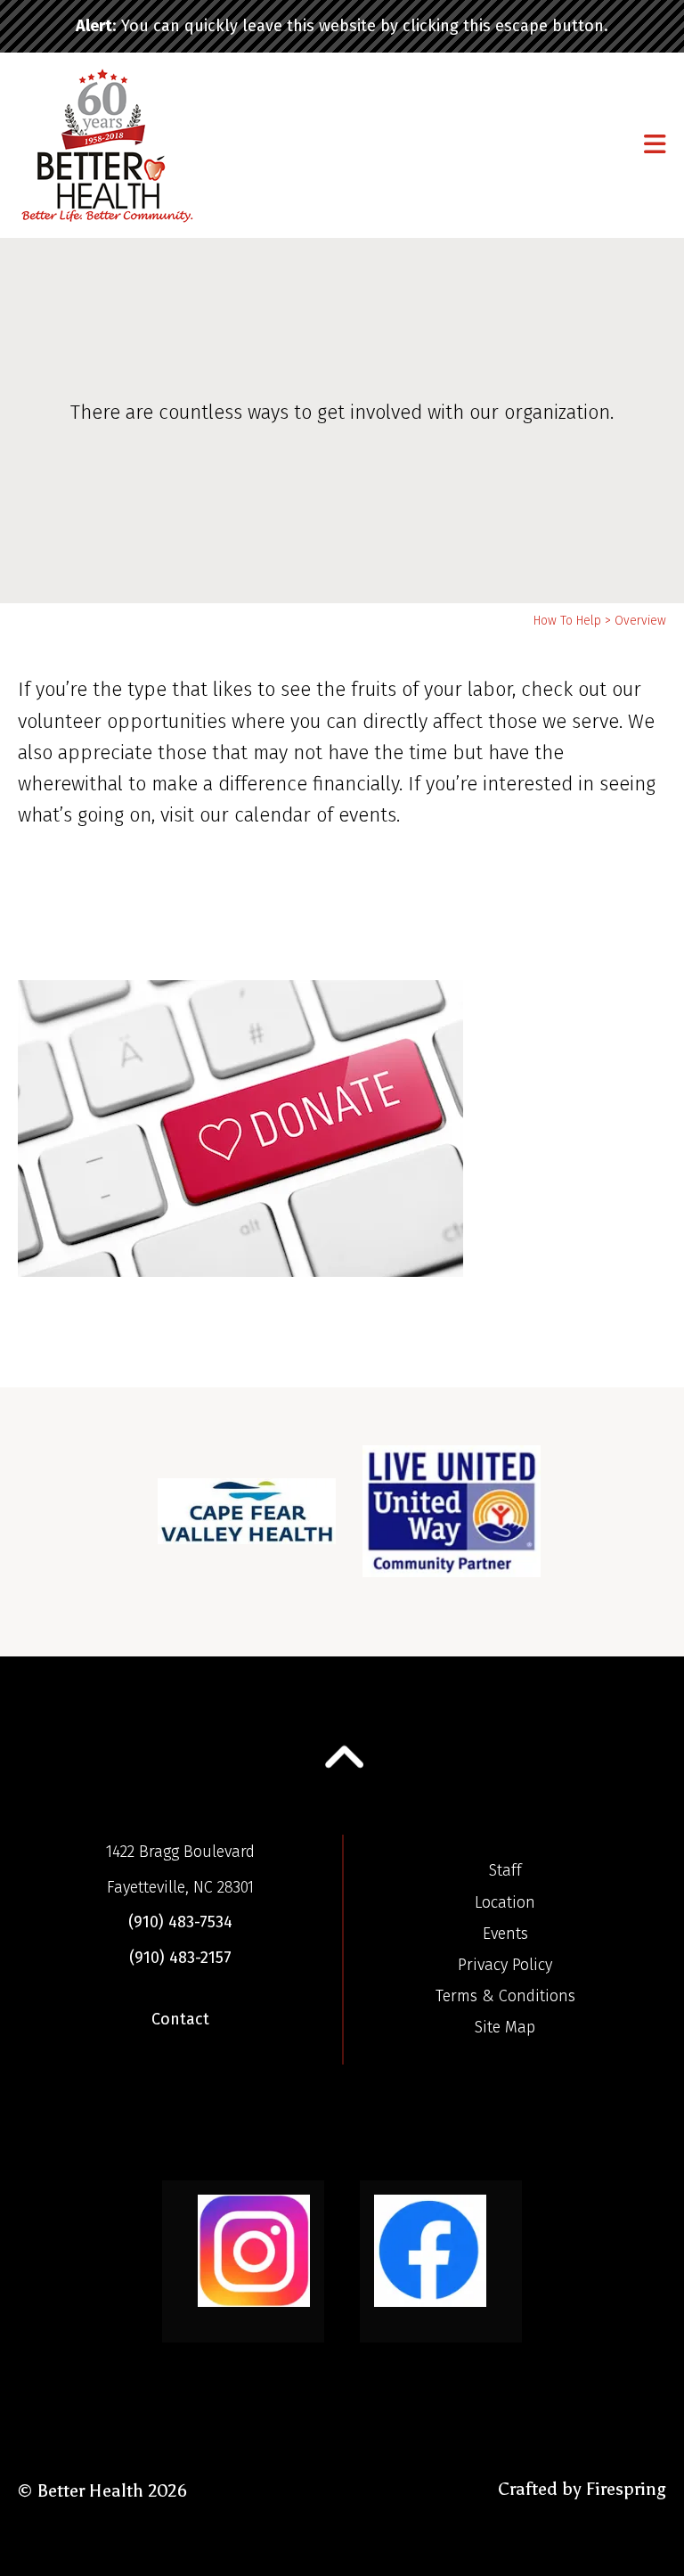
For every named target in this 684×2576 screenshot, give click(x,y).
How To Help (567, 621)
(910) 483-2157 (180, 1958)
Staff (505, 1870)
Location (505, 1902)
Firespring (626, 2489)
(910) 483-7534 (180, 1922)
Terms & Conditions (505, 1996)
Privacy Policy (505, 1965)
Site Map (505, 2027)
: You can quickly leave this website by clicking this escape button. (342, 26)
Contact (180, 2019)
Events (505, 1934)
